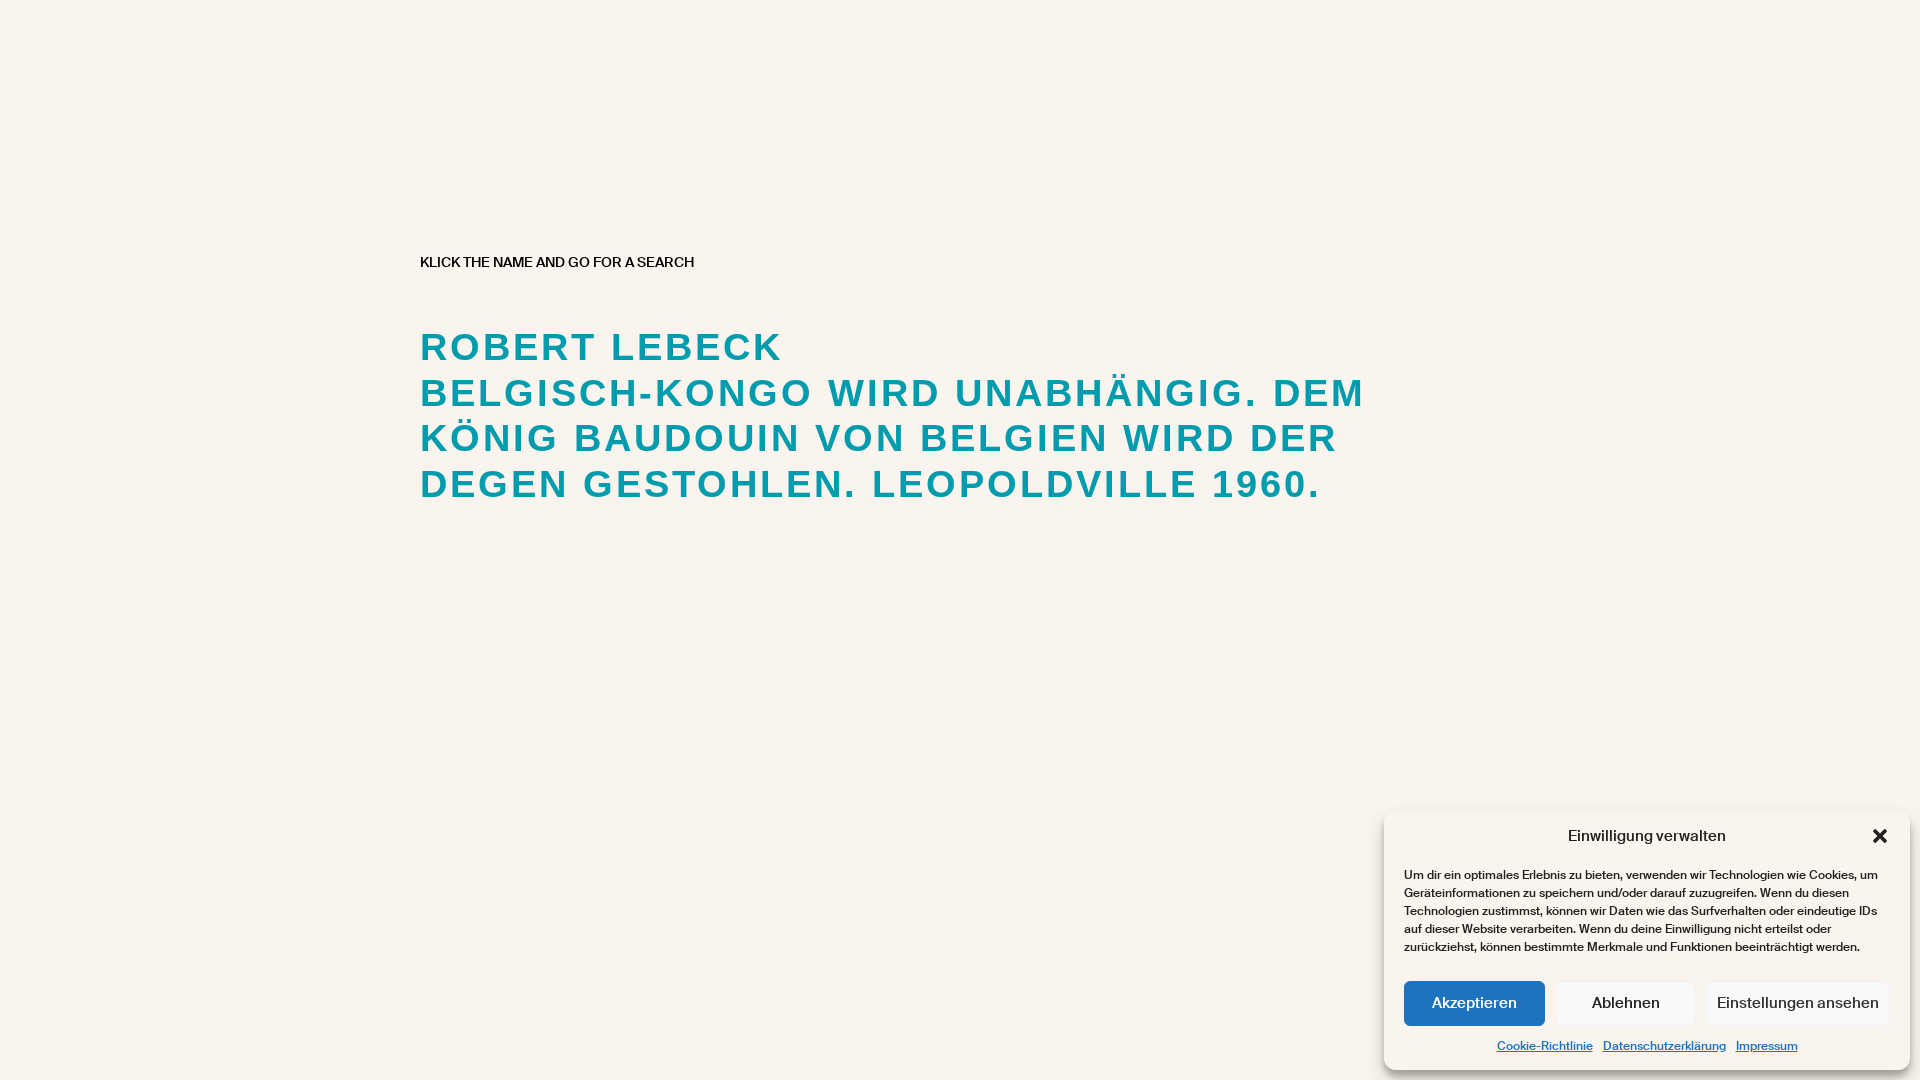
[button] (1880, 836)
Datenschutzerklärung (1664, 1046)
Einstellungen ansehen (1798, 1003)
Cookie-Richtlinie (1545, 1046)
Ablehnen (1626, 1003)
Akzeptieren (1474, 1003)
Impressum (1767, 1046)
